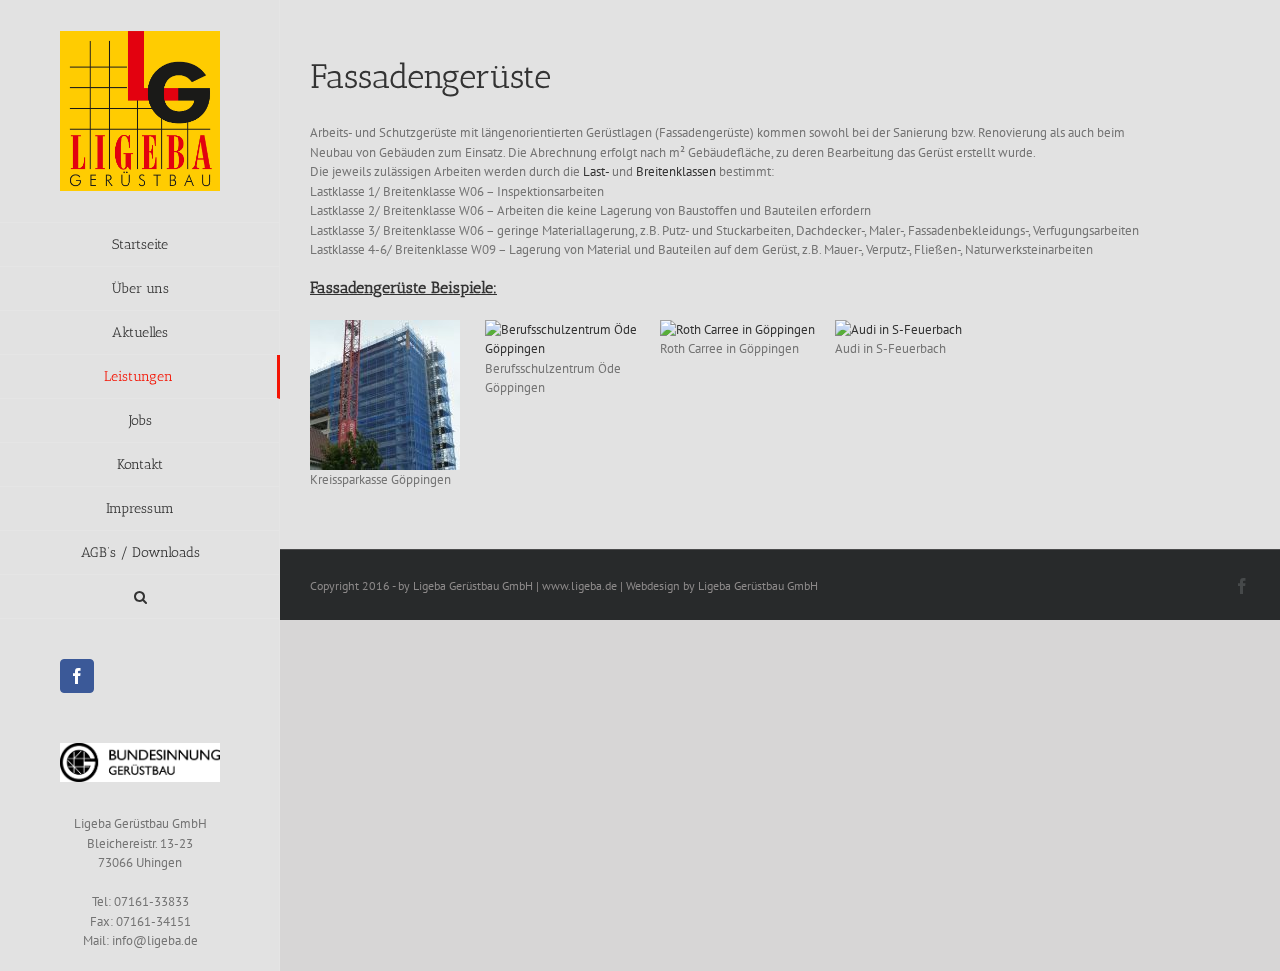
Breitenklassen (676, 171)
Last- (596, 171)
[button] (140, 597)
